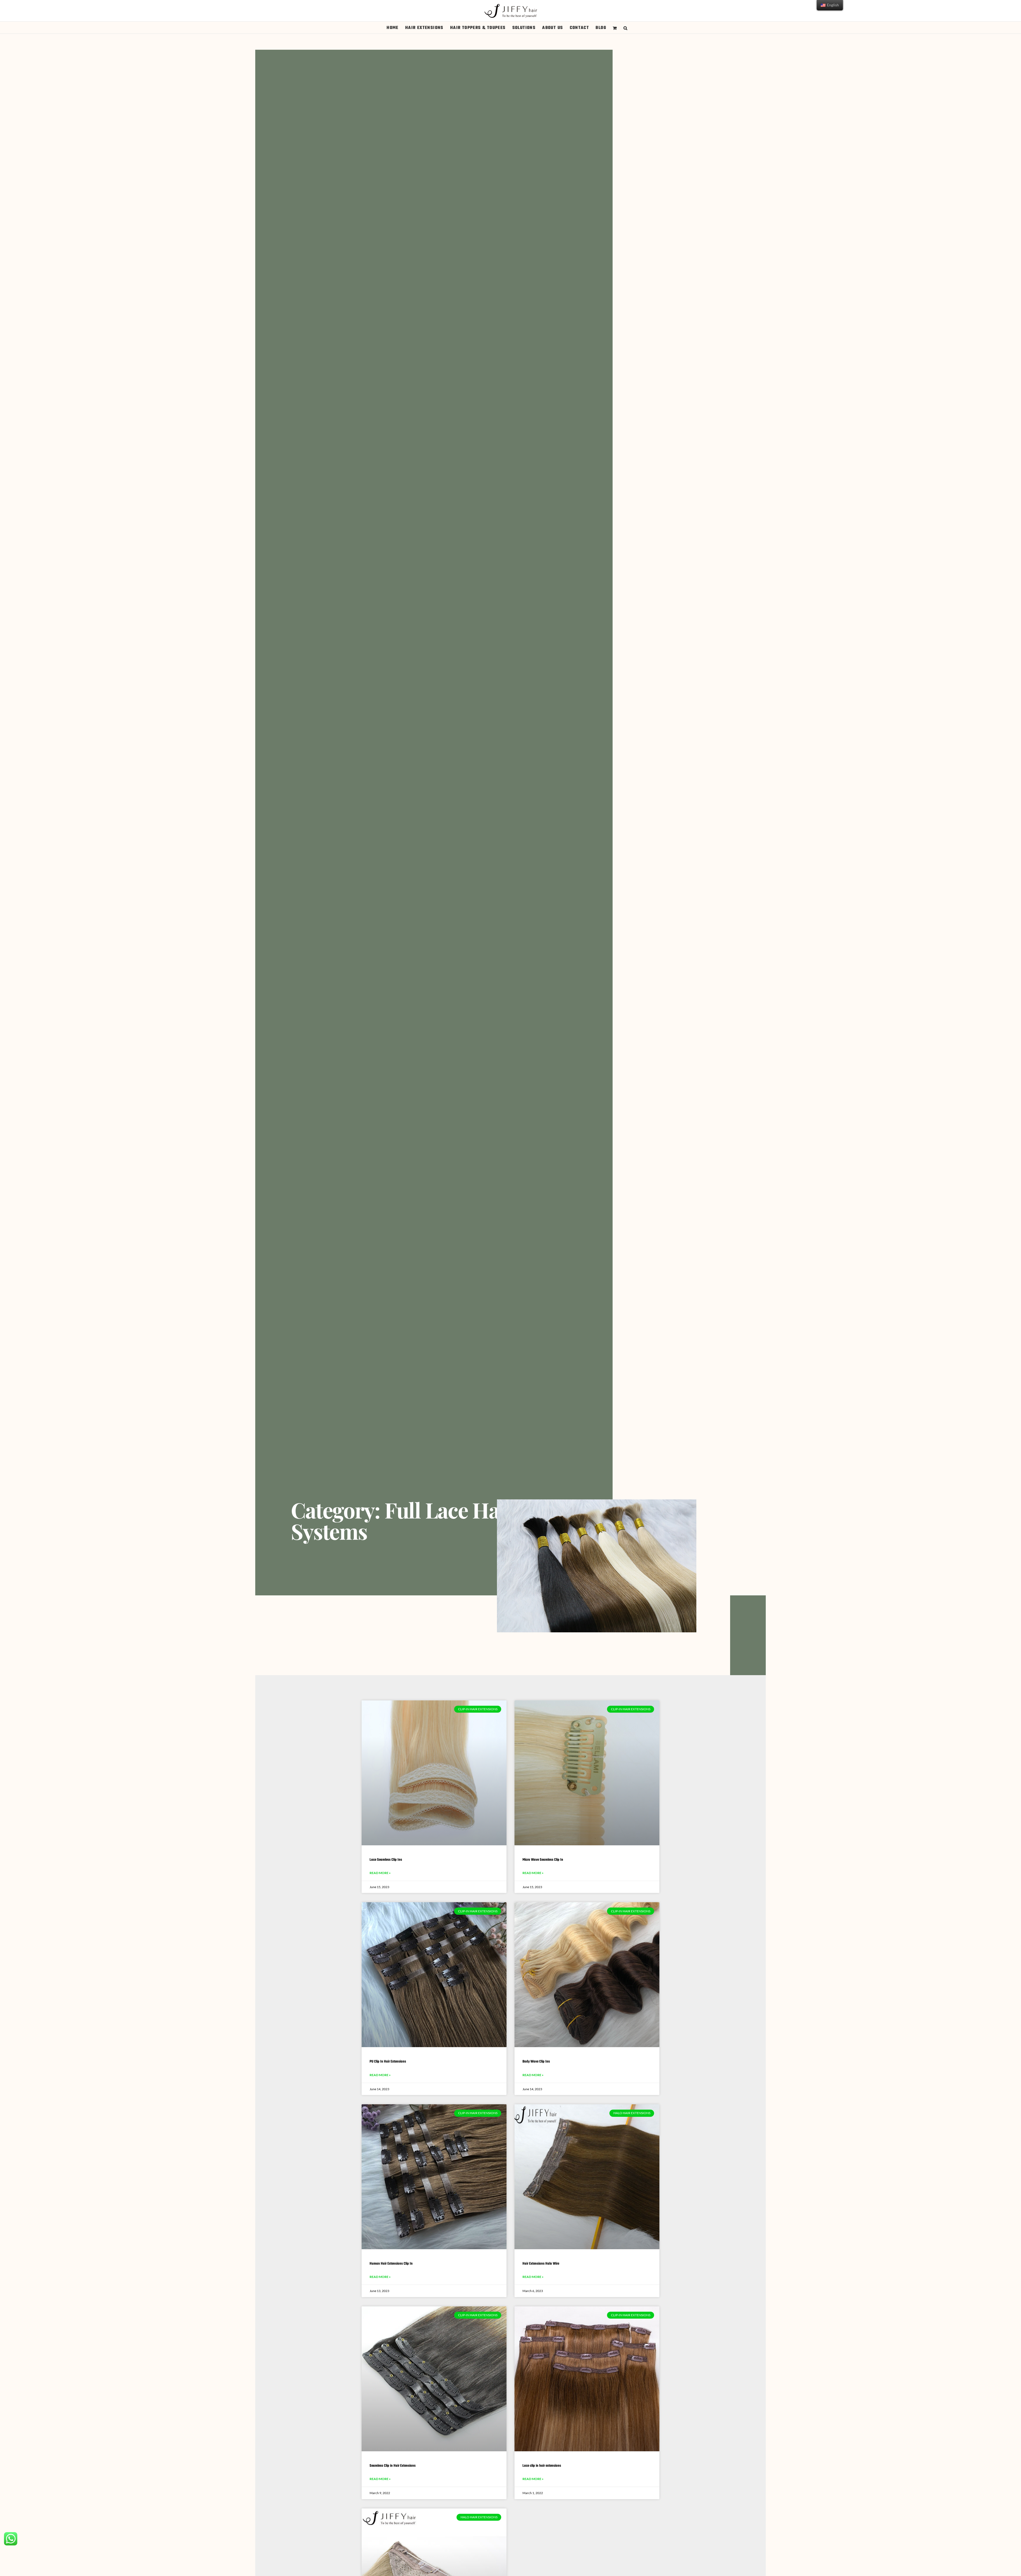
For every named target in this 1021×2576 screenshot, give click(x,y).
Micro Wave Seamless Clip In (543, 1860)
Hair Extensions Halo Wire (541, 2264)
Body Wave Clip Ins (536, 2062)
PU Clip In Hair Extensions (388, 2062)
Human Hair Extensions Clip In (391, 2264)
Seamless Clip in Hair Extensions (393, 2466)
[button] (625, 28)
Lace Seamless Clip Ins (386, 1860)
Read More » (380, 1873)
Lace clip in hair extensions (542, 2466)
